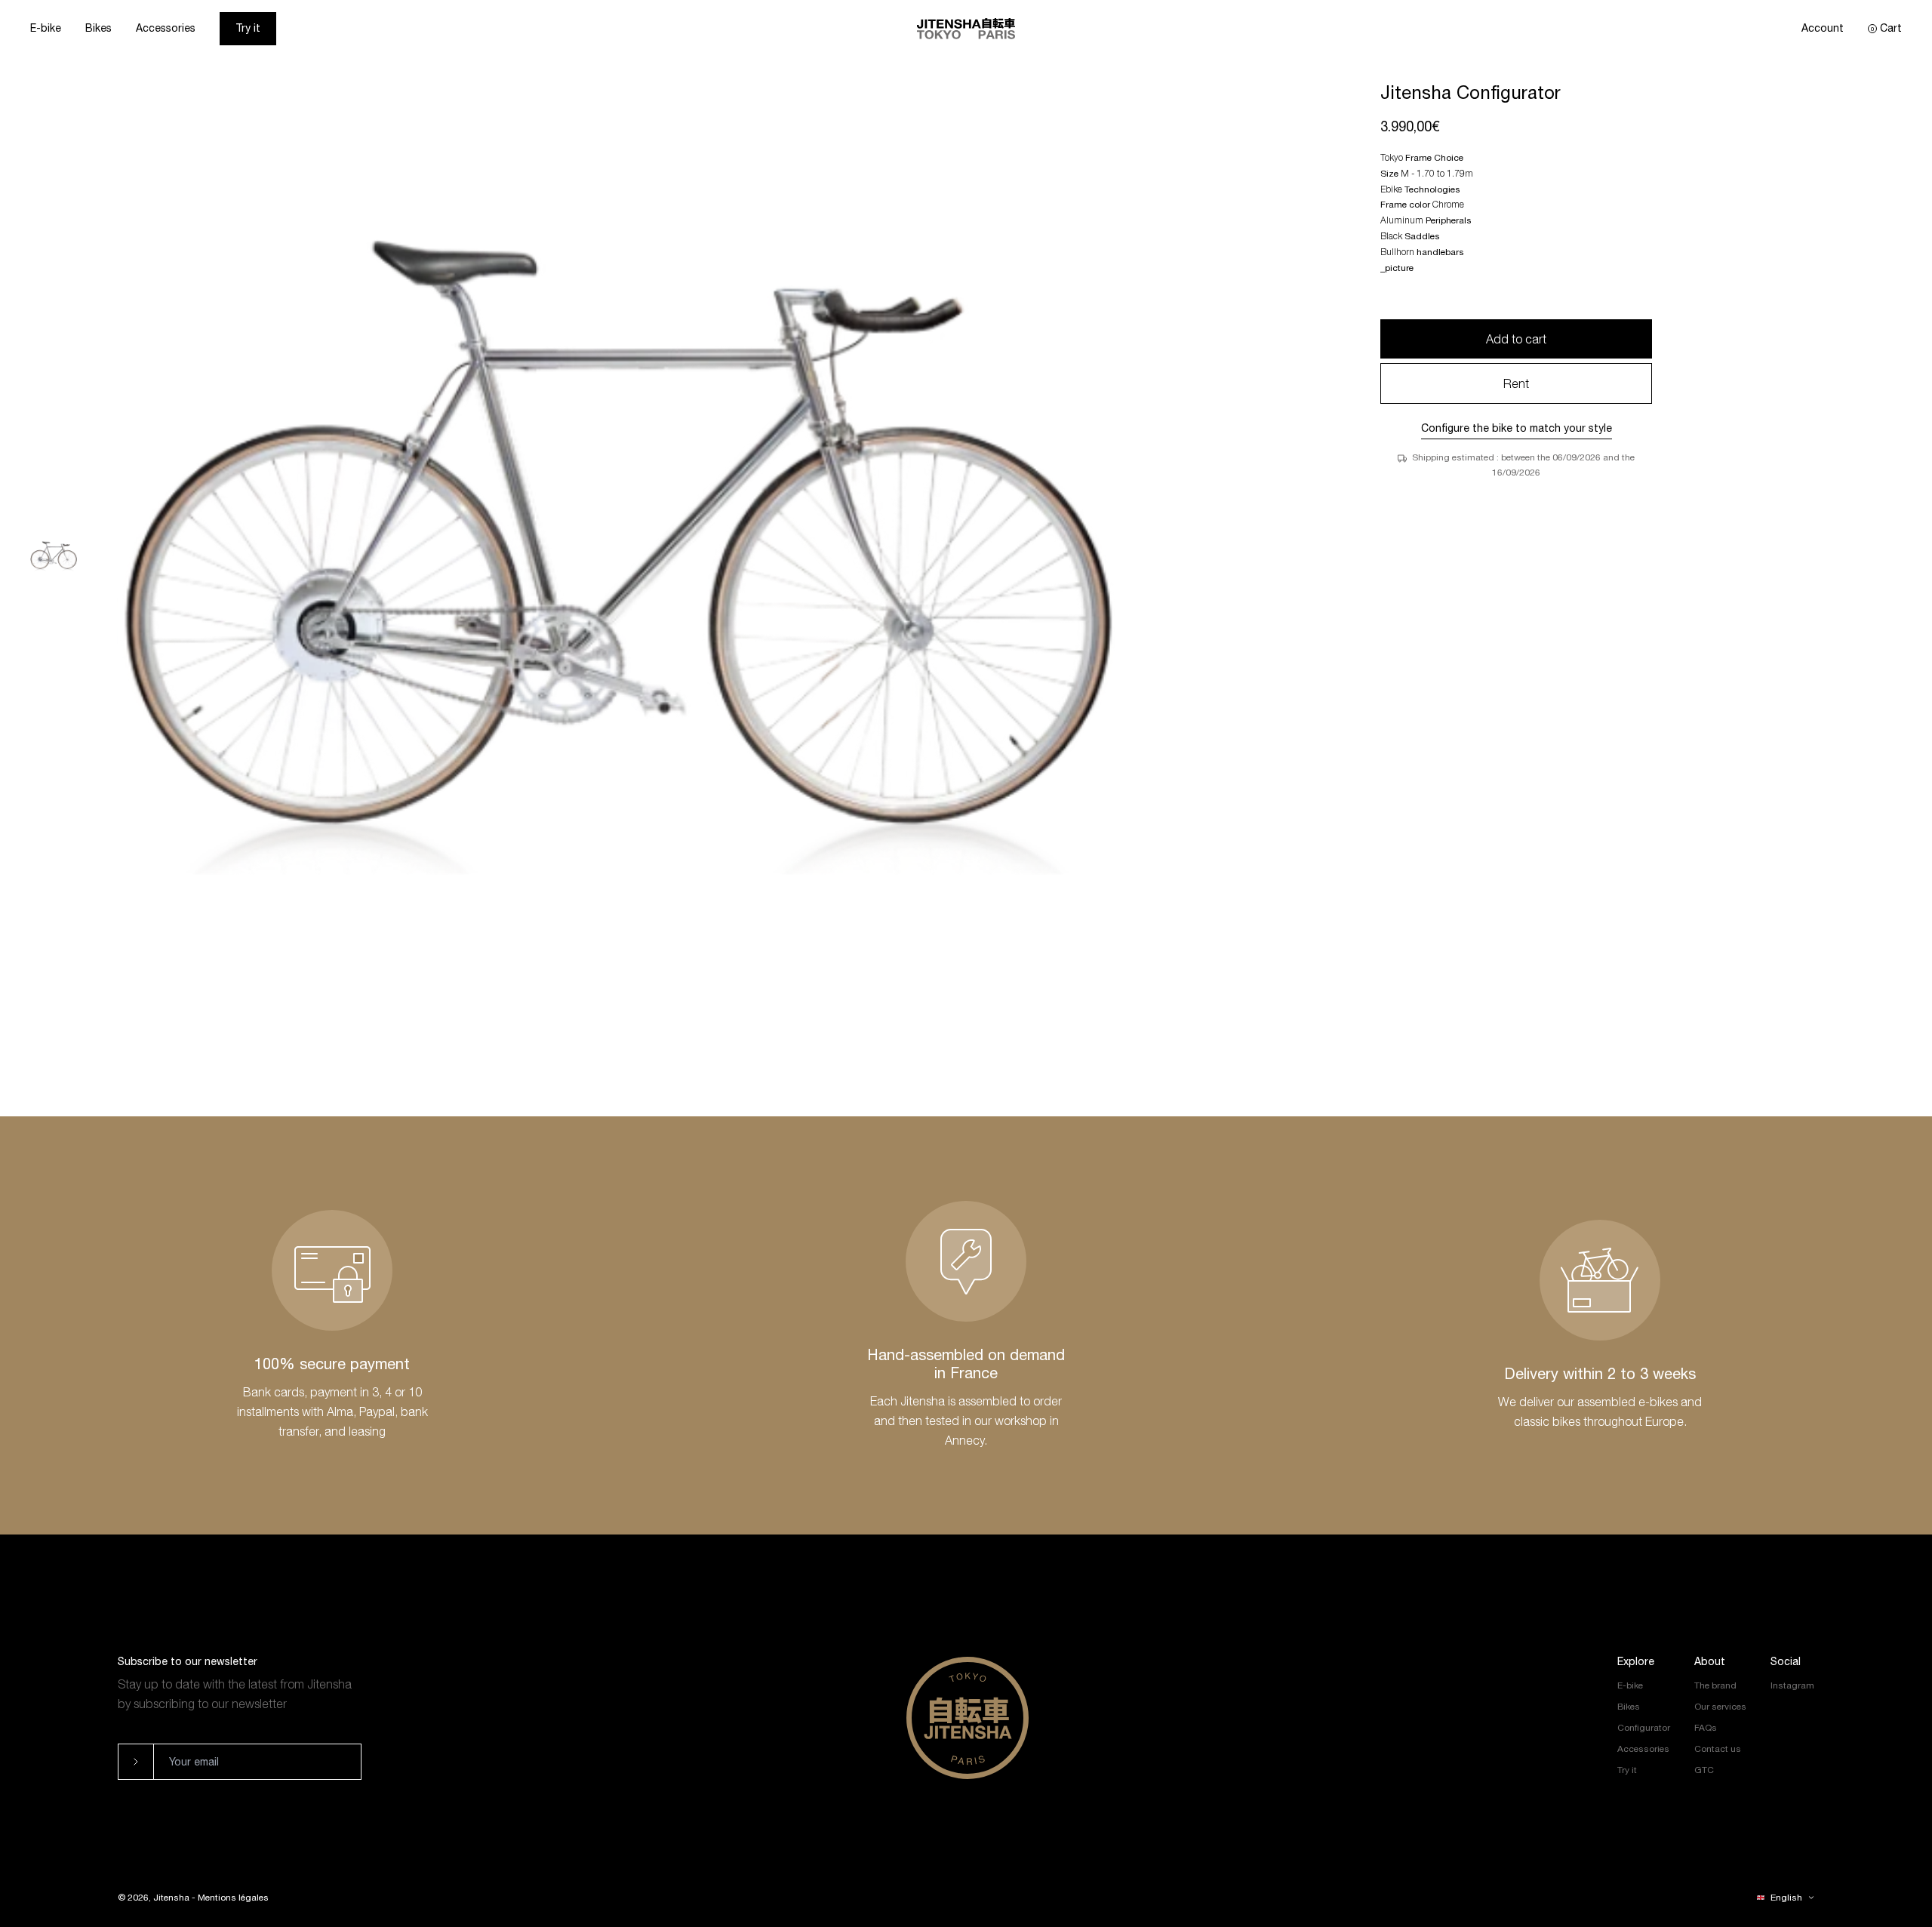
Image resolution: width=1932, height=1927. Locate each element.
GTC (1704, 1770)
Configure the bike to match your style (1517, 428)
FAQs (1706, 1728)
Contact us (1718, 1749)
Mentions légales (233, 1898)
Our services (1720, 1707)
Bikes (98, 28)
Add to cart (1516, 339)
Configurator (1644, 1728)
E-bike (46, 28)
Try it (248, 28)
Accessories (166, 28)
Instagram (1792, 1685)
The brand (1715, 1685)
